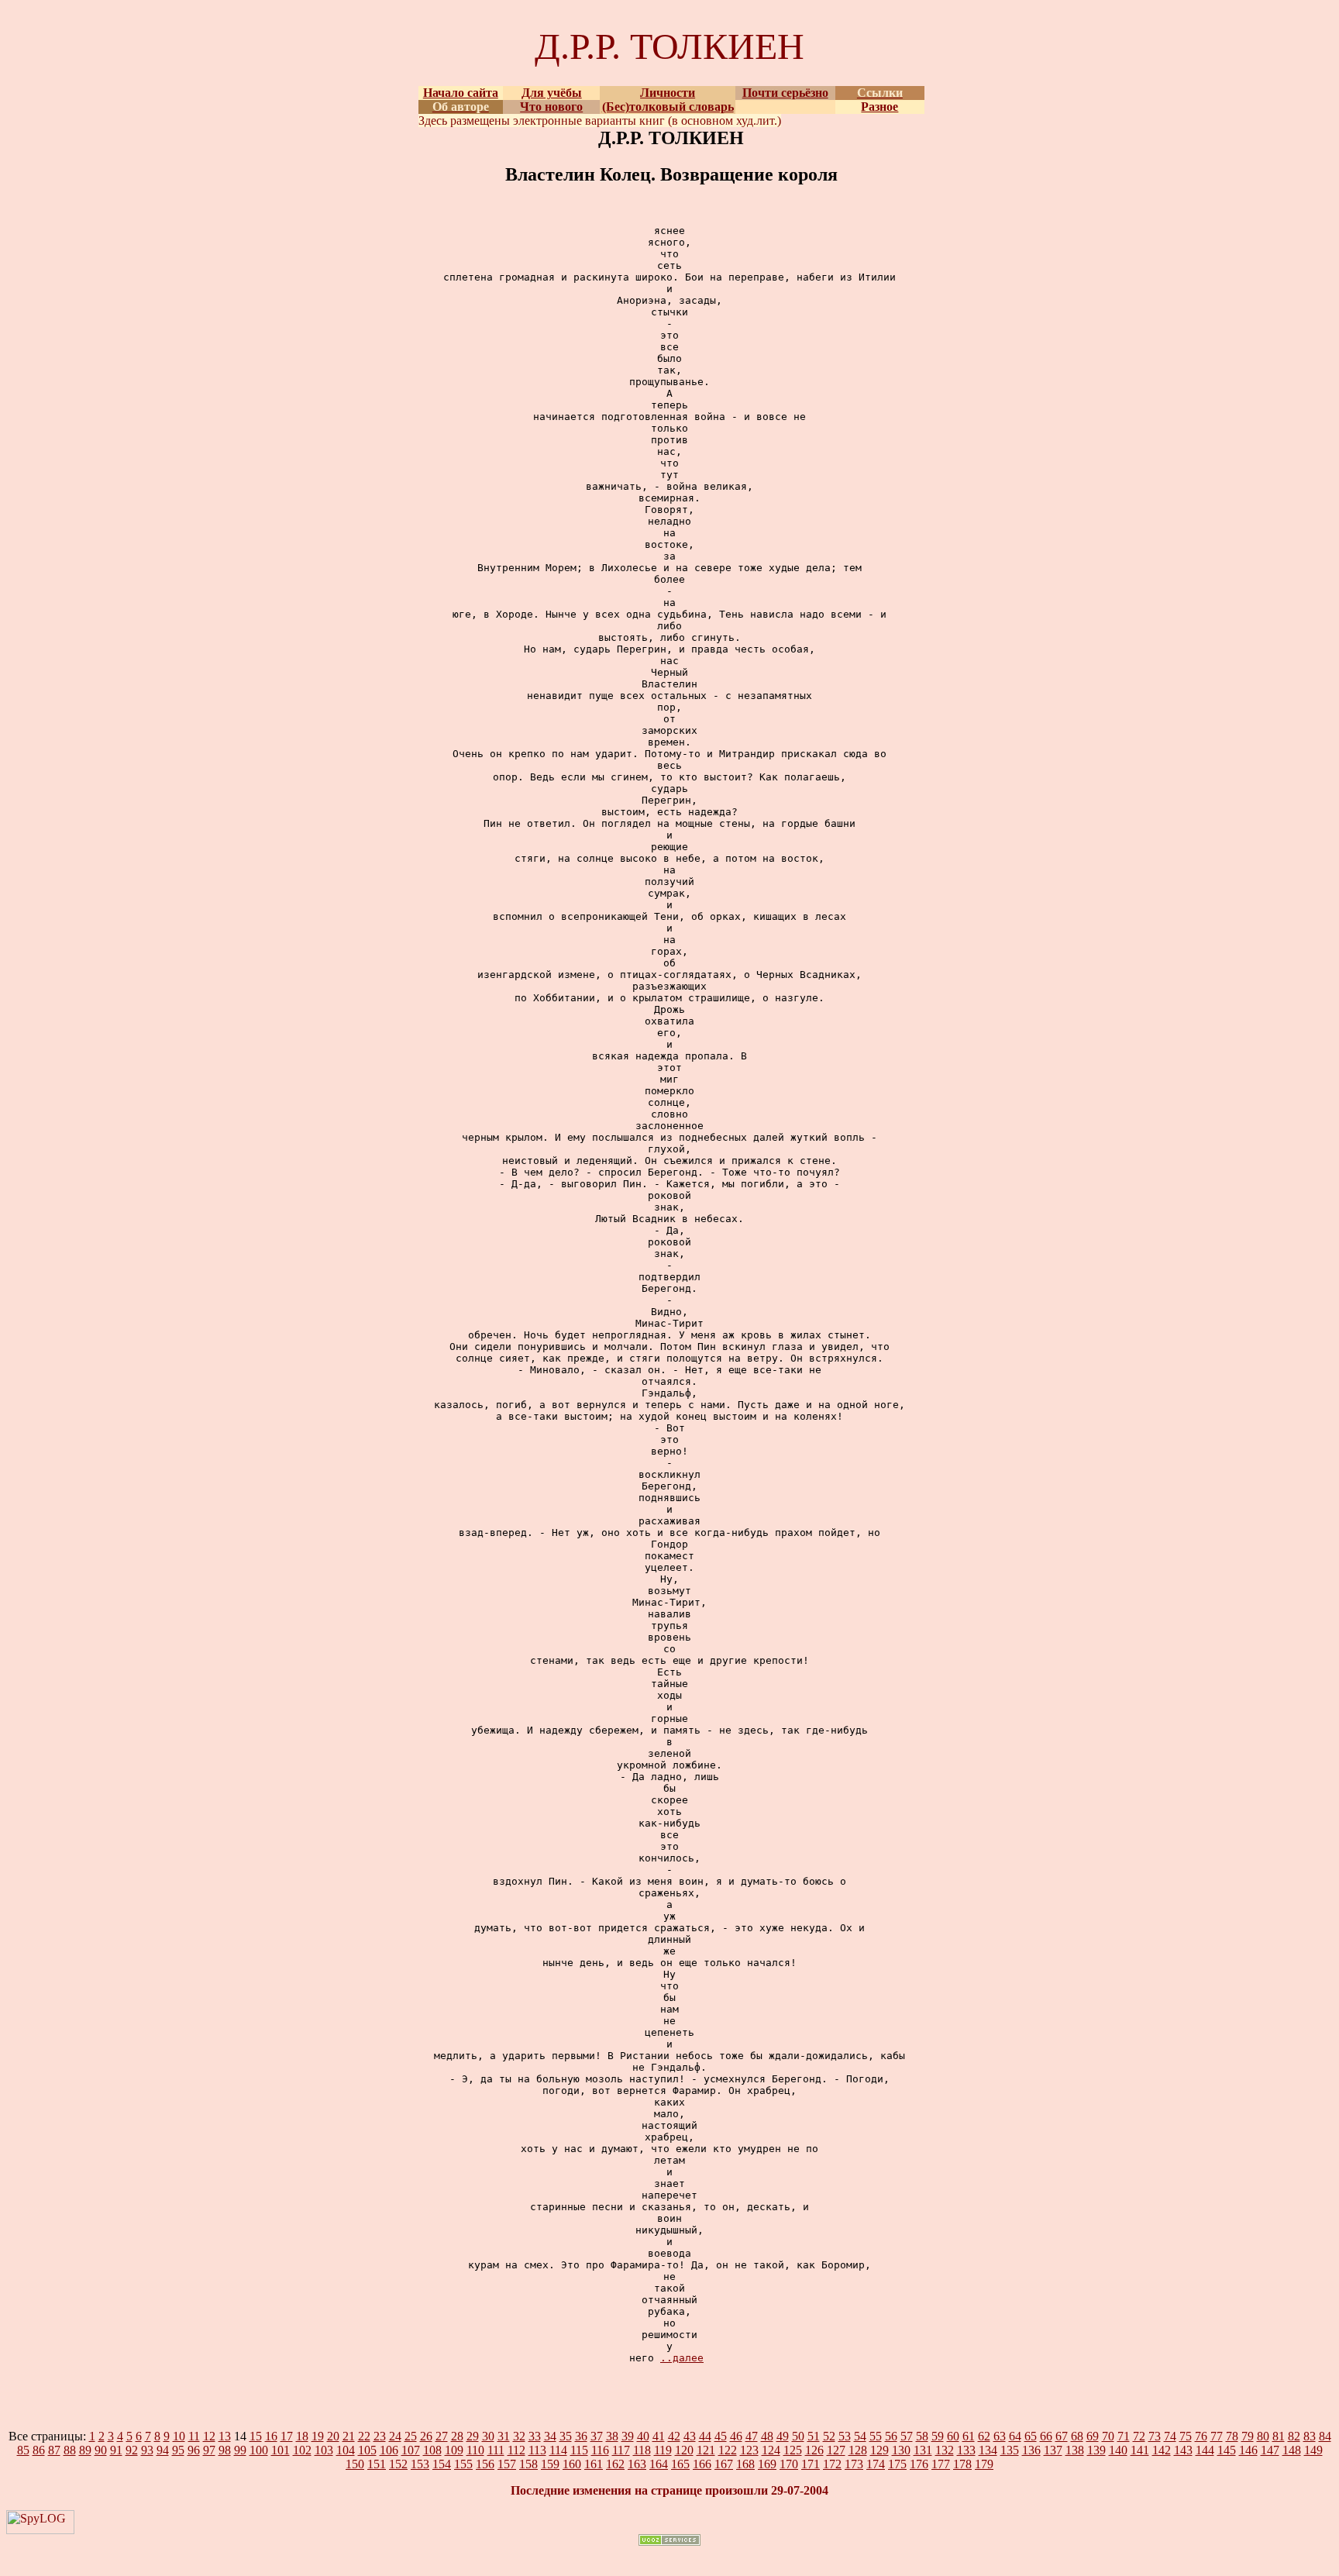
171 (811, 2464)
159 (550, 2464)
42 (674, 2436)
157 (507, 2464)
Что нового (551, 107)
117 (621, 2450)
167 (724, 2464)
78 (1232, 2436)
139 (1096, 2450)
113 (537, 2450)
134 (988, 2450)
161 (594, 2464)
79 (1248, 2436)
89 (85, 2450)
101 (281, 2450)
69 (1093, 2436)
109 (454, 2450)
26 (426, 2436)
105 (367, 2450)
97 (209, 2450)
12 (209, 2436)
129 (879, 2450)
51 (814, 2436)
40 (643, 2436)
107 (411, 2450)
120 (684, 2450)
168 (745, 2464)
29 (473, 2436)
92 (132, 2450)
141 (1140, 2450)
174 (876, 2464)
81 (1279, 2436)
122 (728, 2450)
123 (749, 2450)
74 (1170, 2436)
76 (1201, 2436)
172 (832, 2464)
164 (659, 2464)
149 (1313, 2450)
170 (789, 2464)
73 (1155, 2436)
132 (945, 2450)
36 (581, 2436)
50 (798, 2436)
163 (637, 2464)
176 (919, 2464)
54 (860, 2436)
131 (923, 2450)
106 (389, 2450)
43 (690, 2436)
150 (355, 2464)
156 (485, 2464)
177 (941, 2464)
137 (1053, 2450)
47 (752, 2436)
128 (858, 2450)
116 (600, 2450)
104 (346, 2450)
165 (680, 2464)
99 (240, 2450)
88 (70, 2450)
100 (259, 2450)
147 (1270, 2450)
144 (1205, 2450)
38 (612, 2436)
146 (1248, 2450)
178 (962, 2464)
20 (333, 2436)
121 (706, 2450)
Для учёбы (552, 93)
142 (1162, 2450)
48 (767, 2436)
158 (528, 2464)
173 (854, 2464)
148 (1292, 2450)
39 (628, 2436)
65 (1031, 2436)
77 (1217, 2436)
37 (597, 2436)
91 (116, 2450)
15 (256, 2436)
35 (566, 2436)
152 (398, 2464)
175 (897, 2464)
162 (615, 2464)
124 (771, 2450)
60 (953, 2436)
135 (1010, 2450)
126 (814, 2450)
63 (1000, 2436)
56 (891, 2436)
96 (194, 2450)
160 (572, 2464)
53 (845, 2436)
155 (463, 2464)
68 (1077, 2436)
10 (179, 2436)
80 (1263, 2436)
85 (23, 2450)
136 (1031, 2450)
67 (1062, 2436)
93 (147, 2450)
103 (324, 2450)
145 (1227, 2450)
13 (225, 2436)
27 (442, 2436)
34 (550, 2436)
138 (1075, 2450)
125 (793, 2450)
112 (516, 2450)
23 (380, 2436)
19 (318, 2436)
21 (349, 2436)
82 (1294, 2436)
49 (783, 2436)
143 (1183, 2450)
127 (836, 2450)
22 (364, 2436)
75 (1186, 2436)
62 (984, 2436)
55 (876, 2436)
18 (302, 2436)
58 (922, 2436)
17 (287, 2436)
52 (829, 2436)
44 (705, 2436)
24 (395, 2436)
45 (721, 2436)
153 (420, 2464)
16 (271, 2436)
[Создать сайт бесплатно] (669, 2542)
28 (457, 2436)
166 (702, 2464)
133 (966, 2450)
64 (1015, 2436)
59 (938, 2436)
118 (642, 2450)
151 (377, 2464)
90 (101, 2450)
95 (178, 2450)
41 (659, 2436)
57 (907, 2436)
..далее (682, 2358)
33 (535, 2436)
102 (302, 2450)
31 (504, 2436)
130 (901, 2450)
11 (194, 2436)
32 (519, 2436)
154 (442, 2464)
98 (225, 2450)
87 (54, 2450)
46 (736, 2436)
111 (496, 2450)
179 (984, 2464)
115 (579, 2450)
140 (1118, 2450)
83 (1310, 2436)
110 (475, 2450)
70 (1108, 2436)
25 (411, 2436)
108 (432, 2450)
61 (969, 2436)
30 (488, 2436)
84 (1325, 2436)
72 (1139, 2436)
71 (1124, 2436)
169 (767, 2464)
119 (663, 2450)
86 (39, 2450)
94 (163, 2450)
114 (558, 2450)
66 (1046, 2436)
